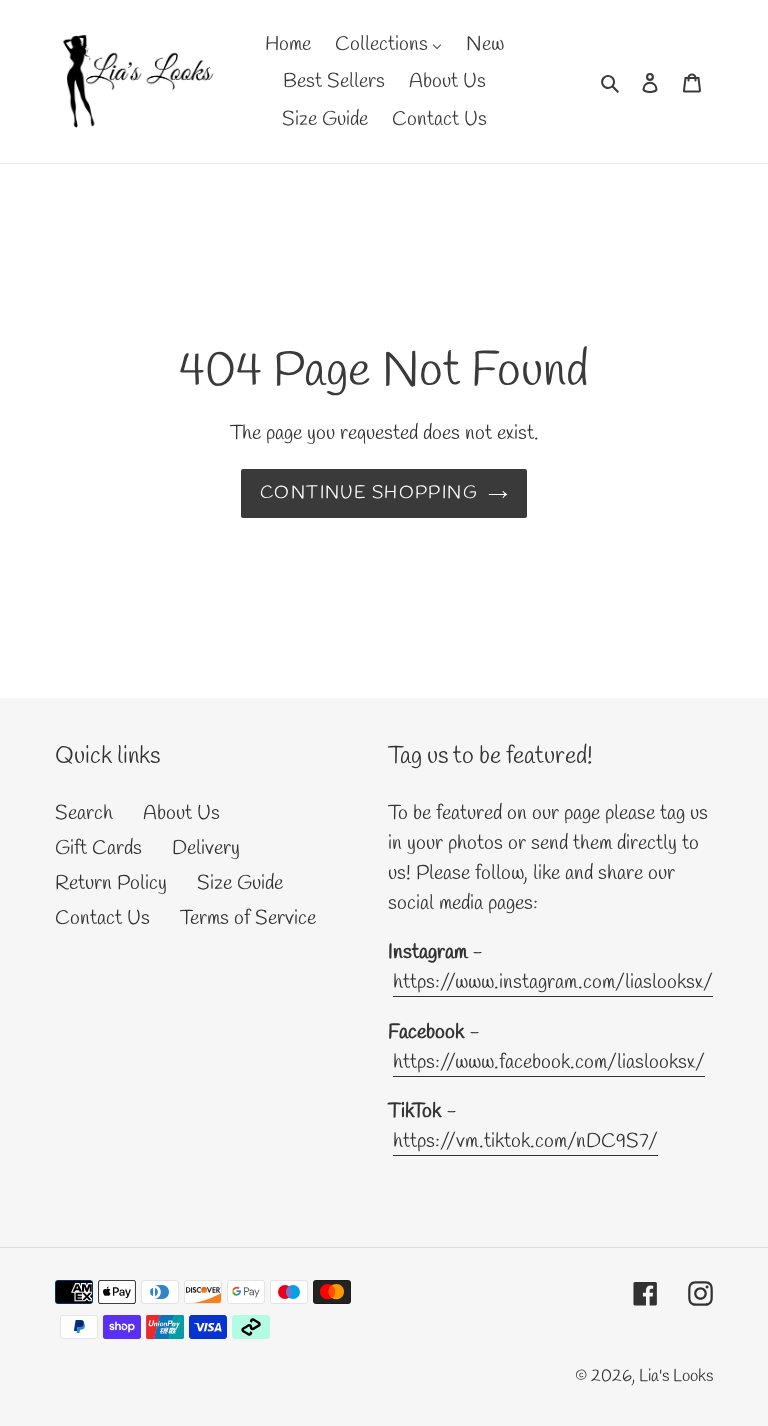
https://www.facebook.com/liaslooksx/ (549, 1062)
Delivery (206, 848)
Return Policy (111, 883)
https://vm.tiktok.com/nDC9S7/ (525, 1141)
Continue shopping (369, 493)
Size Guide (240, 883)
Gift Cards (98, 848)
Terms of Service (248, 918)
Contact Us (102, 918)
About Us (181, 813)
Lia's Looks (676, 1376)
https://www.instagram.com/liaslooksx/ (553, 982)
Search (84, 813)
